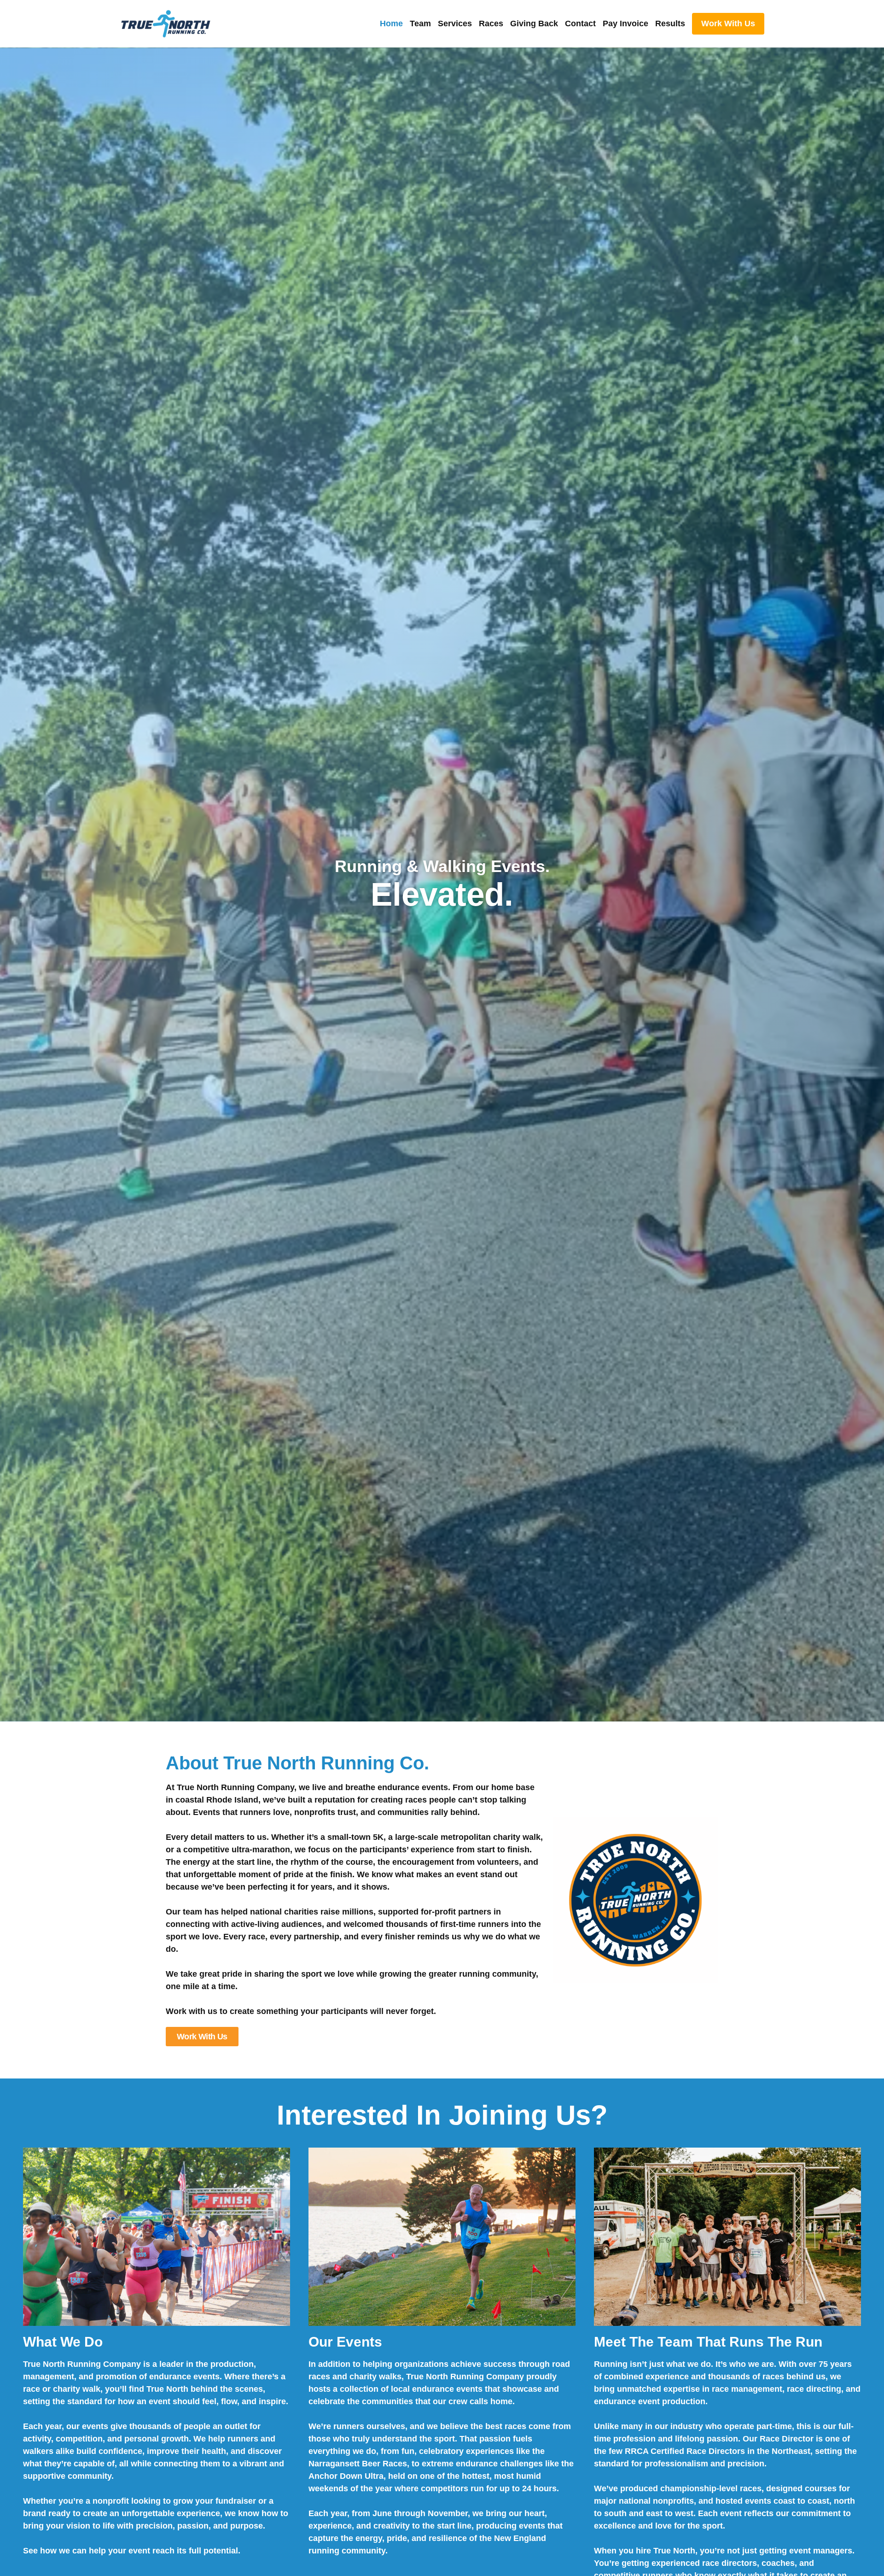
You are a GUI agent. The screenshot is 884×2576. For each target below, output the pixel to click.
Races (491, 23)
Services (455, 23)
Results (670, 23)
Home (391, 23)
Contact (580, 23)
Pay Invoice (625, 23)
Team (420, 23)
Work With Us (728, 23)
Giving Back (534, 23)
